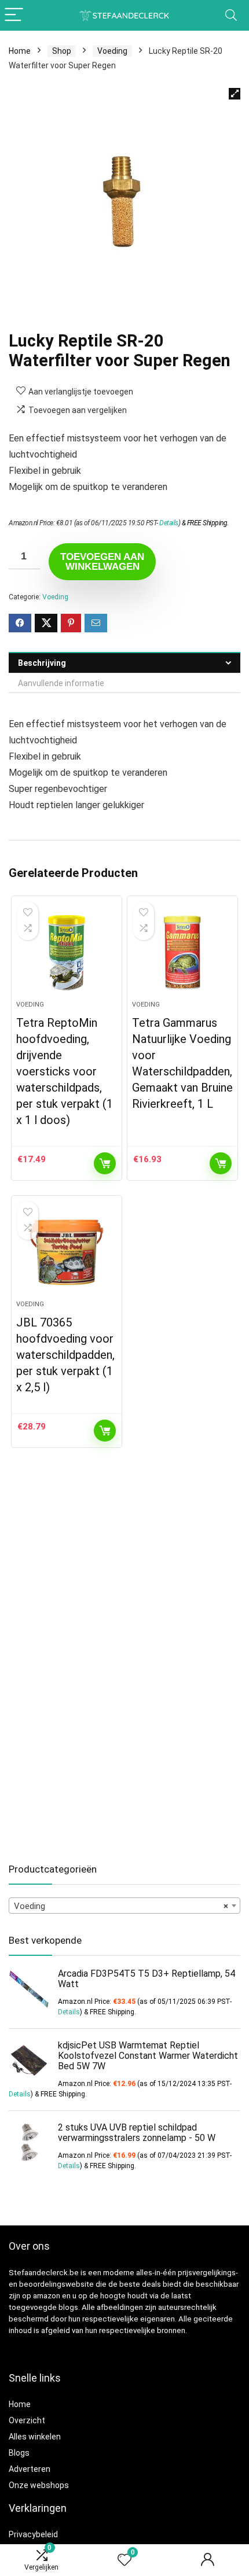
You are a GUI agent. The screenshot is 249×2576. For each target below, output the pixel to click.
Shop (62, 51)
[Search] (231, 15)
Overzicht (27, 2420)
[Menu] (14, 15)
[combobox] (124, 1906)
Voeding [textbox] (121, 1906)
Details (169, 523)
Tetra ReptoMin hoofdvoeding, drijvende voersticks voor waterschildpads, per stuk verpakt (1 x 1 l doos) (65, 1071)
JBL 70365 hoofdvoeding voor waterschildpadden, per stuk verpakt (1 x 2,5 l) (65, 1355)
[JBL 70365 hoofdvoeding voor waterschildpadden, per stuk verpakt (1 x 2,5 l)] (67, 1252)
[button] (235, 94)
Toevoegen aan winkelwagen (102, 562)
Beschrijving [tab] (42, 663)
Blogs (19, 2453)
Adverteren (30, 2469)
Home (20, 51)
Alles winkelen (35, 2437)
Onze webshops (39, 2485)
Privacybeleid (33, 2534)
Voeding (112, 51)
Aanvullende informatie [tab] (61, 683)
